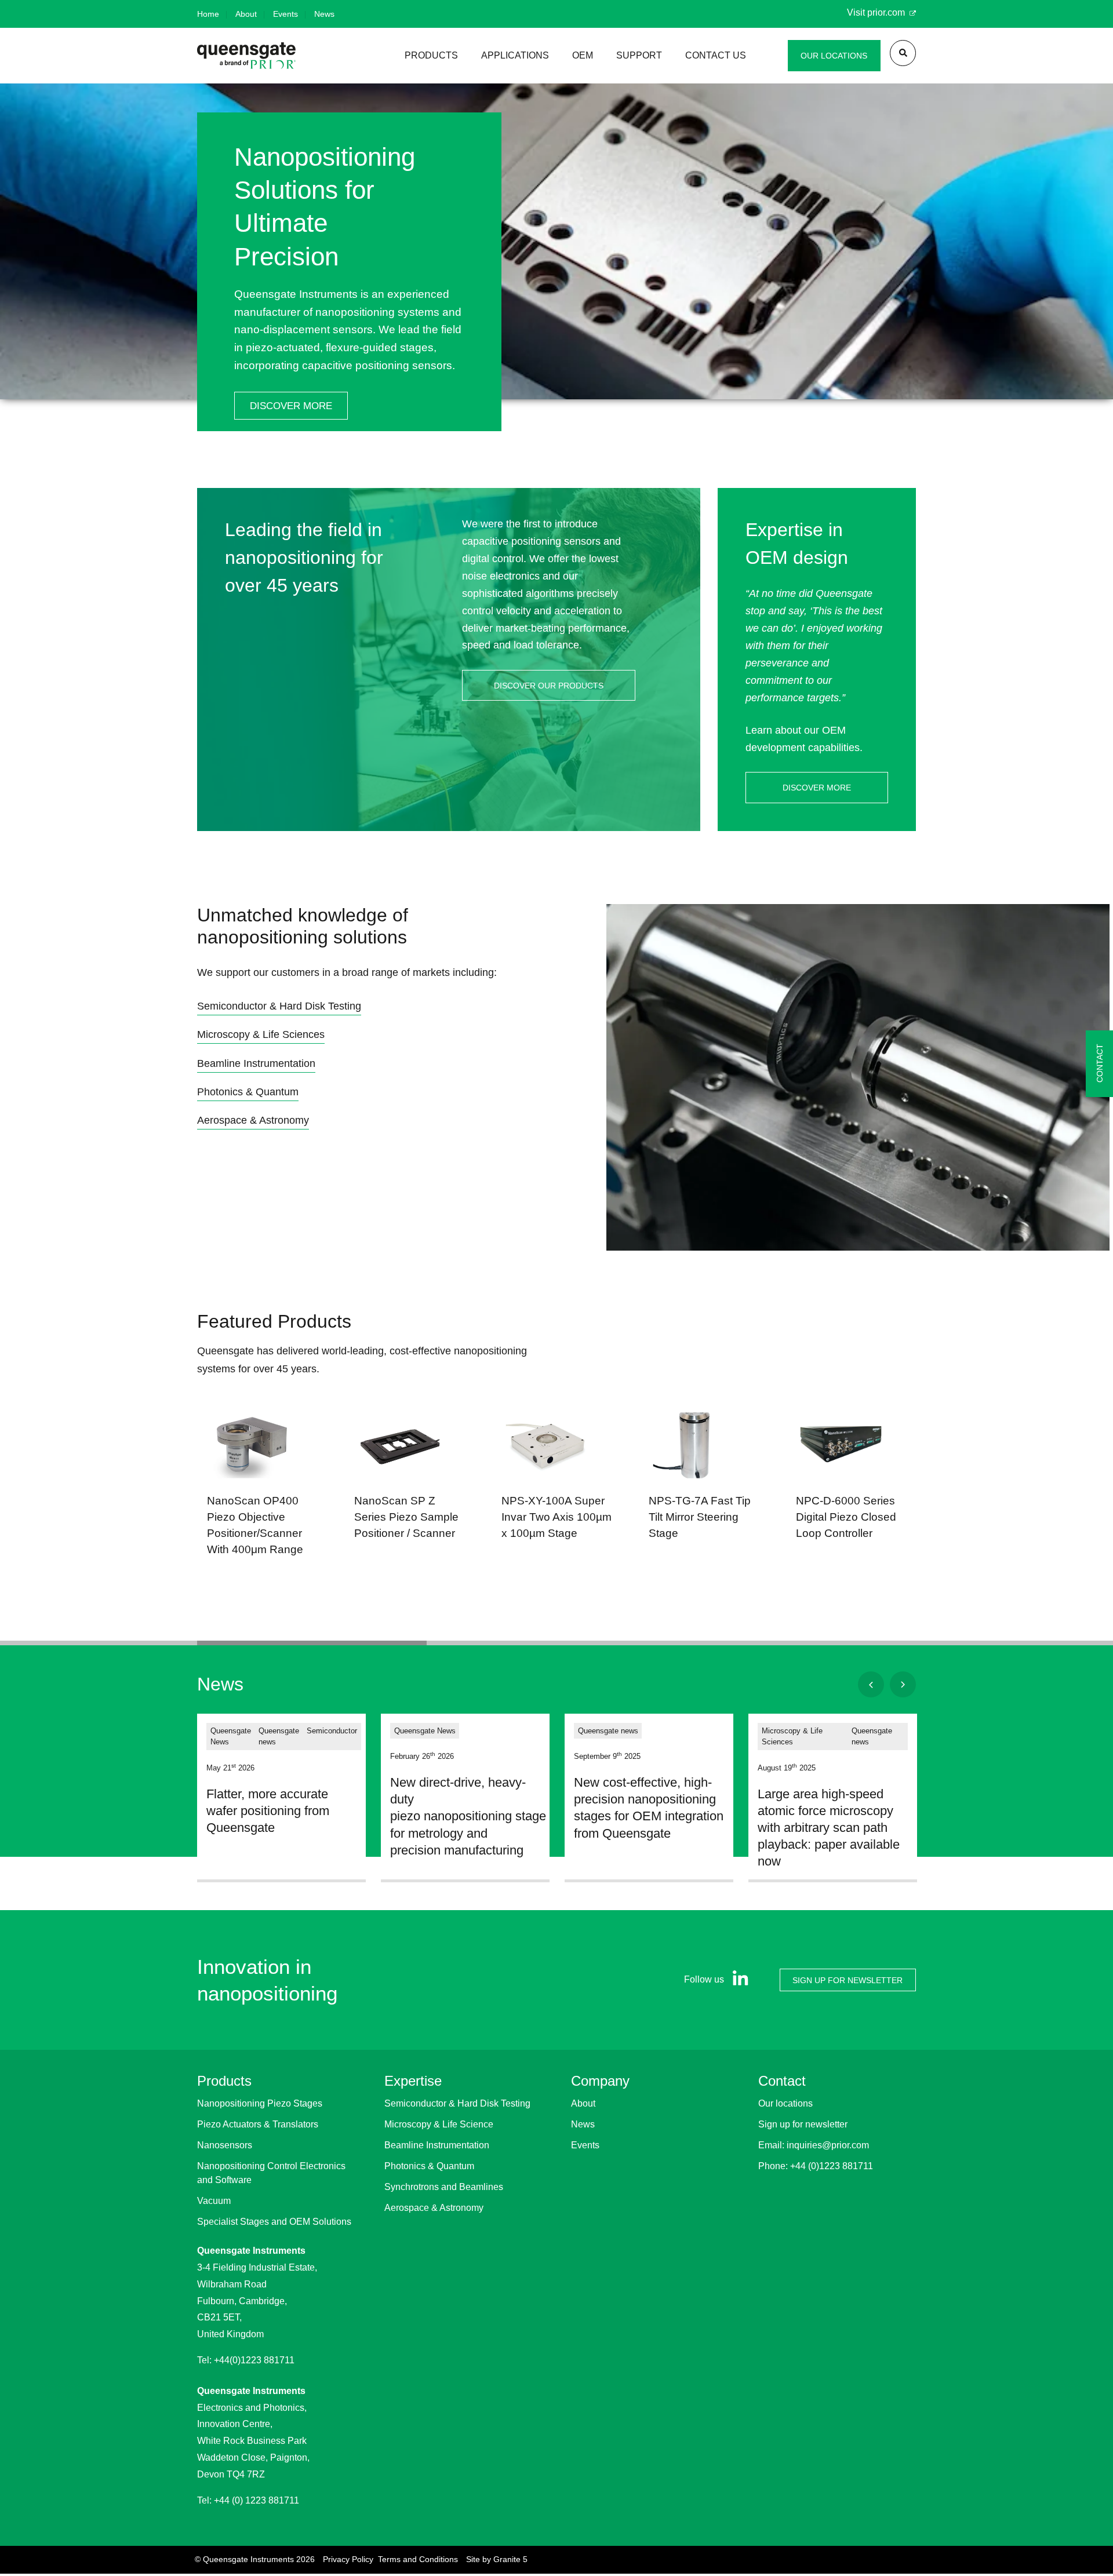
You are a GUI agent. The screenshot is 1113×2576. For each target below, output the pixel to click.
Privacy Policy (348, 2559)
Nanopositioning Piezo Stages (260, 2103)
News (324, 14)
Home (208, 14)
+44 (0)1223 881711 (832, 2166)
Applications (515, 55)
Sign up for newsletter (803, 2124)
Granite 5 (510, 2559)
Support (639, 55)
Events (285, 14)
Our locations (785, 2103)
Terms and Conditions (418, 2559)
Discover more (291, 406)
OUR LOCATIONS (834, 56)
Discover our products (549, 686)
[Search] (903, 53)
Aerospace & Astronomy (434, 2208)
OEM (583, 55)
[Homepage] (246, 55)
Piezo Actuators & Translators (258, 2124)
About (246, 14)
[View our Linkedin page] (738, 1980)
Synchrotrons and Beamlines (444, 2187)
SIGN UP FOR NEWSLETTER (848, 1980)
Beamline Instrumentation (437, 2145)
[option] (556, 272)
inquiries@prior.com (828, 2145)
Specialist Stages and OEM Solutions (274, 2222)
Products (431, 55)
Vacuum (214, 2201)
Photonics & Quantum (429, 2166)
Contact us (716, 55)
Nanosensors (225, 2145)
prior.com (887, 12)
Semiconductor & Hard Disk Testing (457, 2103)
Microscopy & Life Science (439, 2124)
